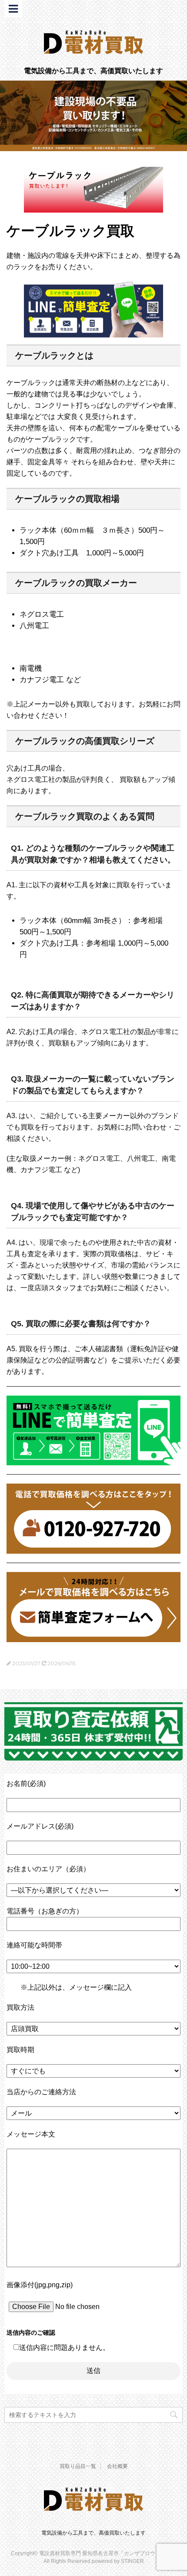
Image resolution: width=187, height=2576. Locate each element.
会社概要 (117, 2466)
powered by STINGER (118, 2561)
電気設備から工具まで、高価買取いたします (93, 2533)
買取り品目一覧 (78, 2466)
